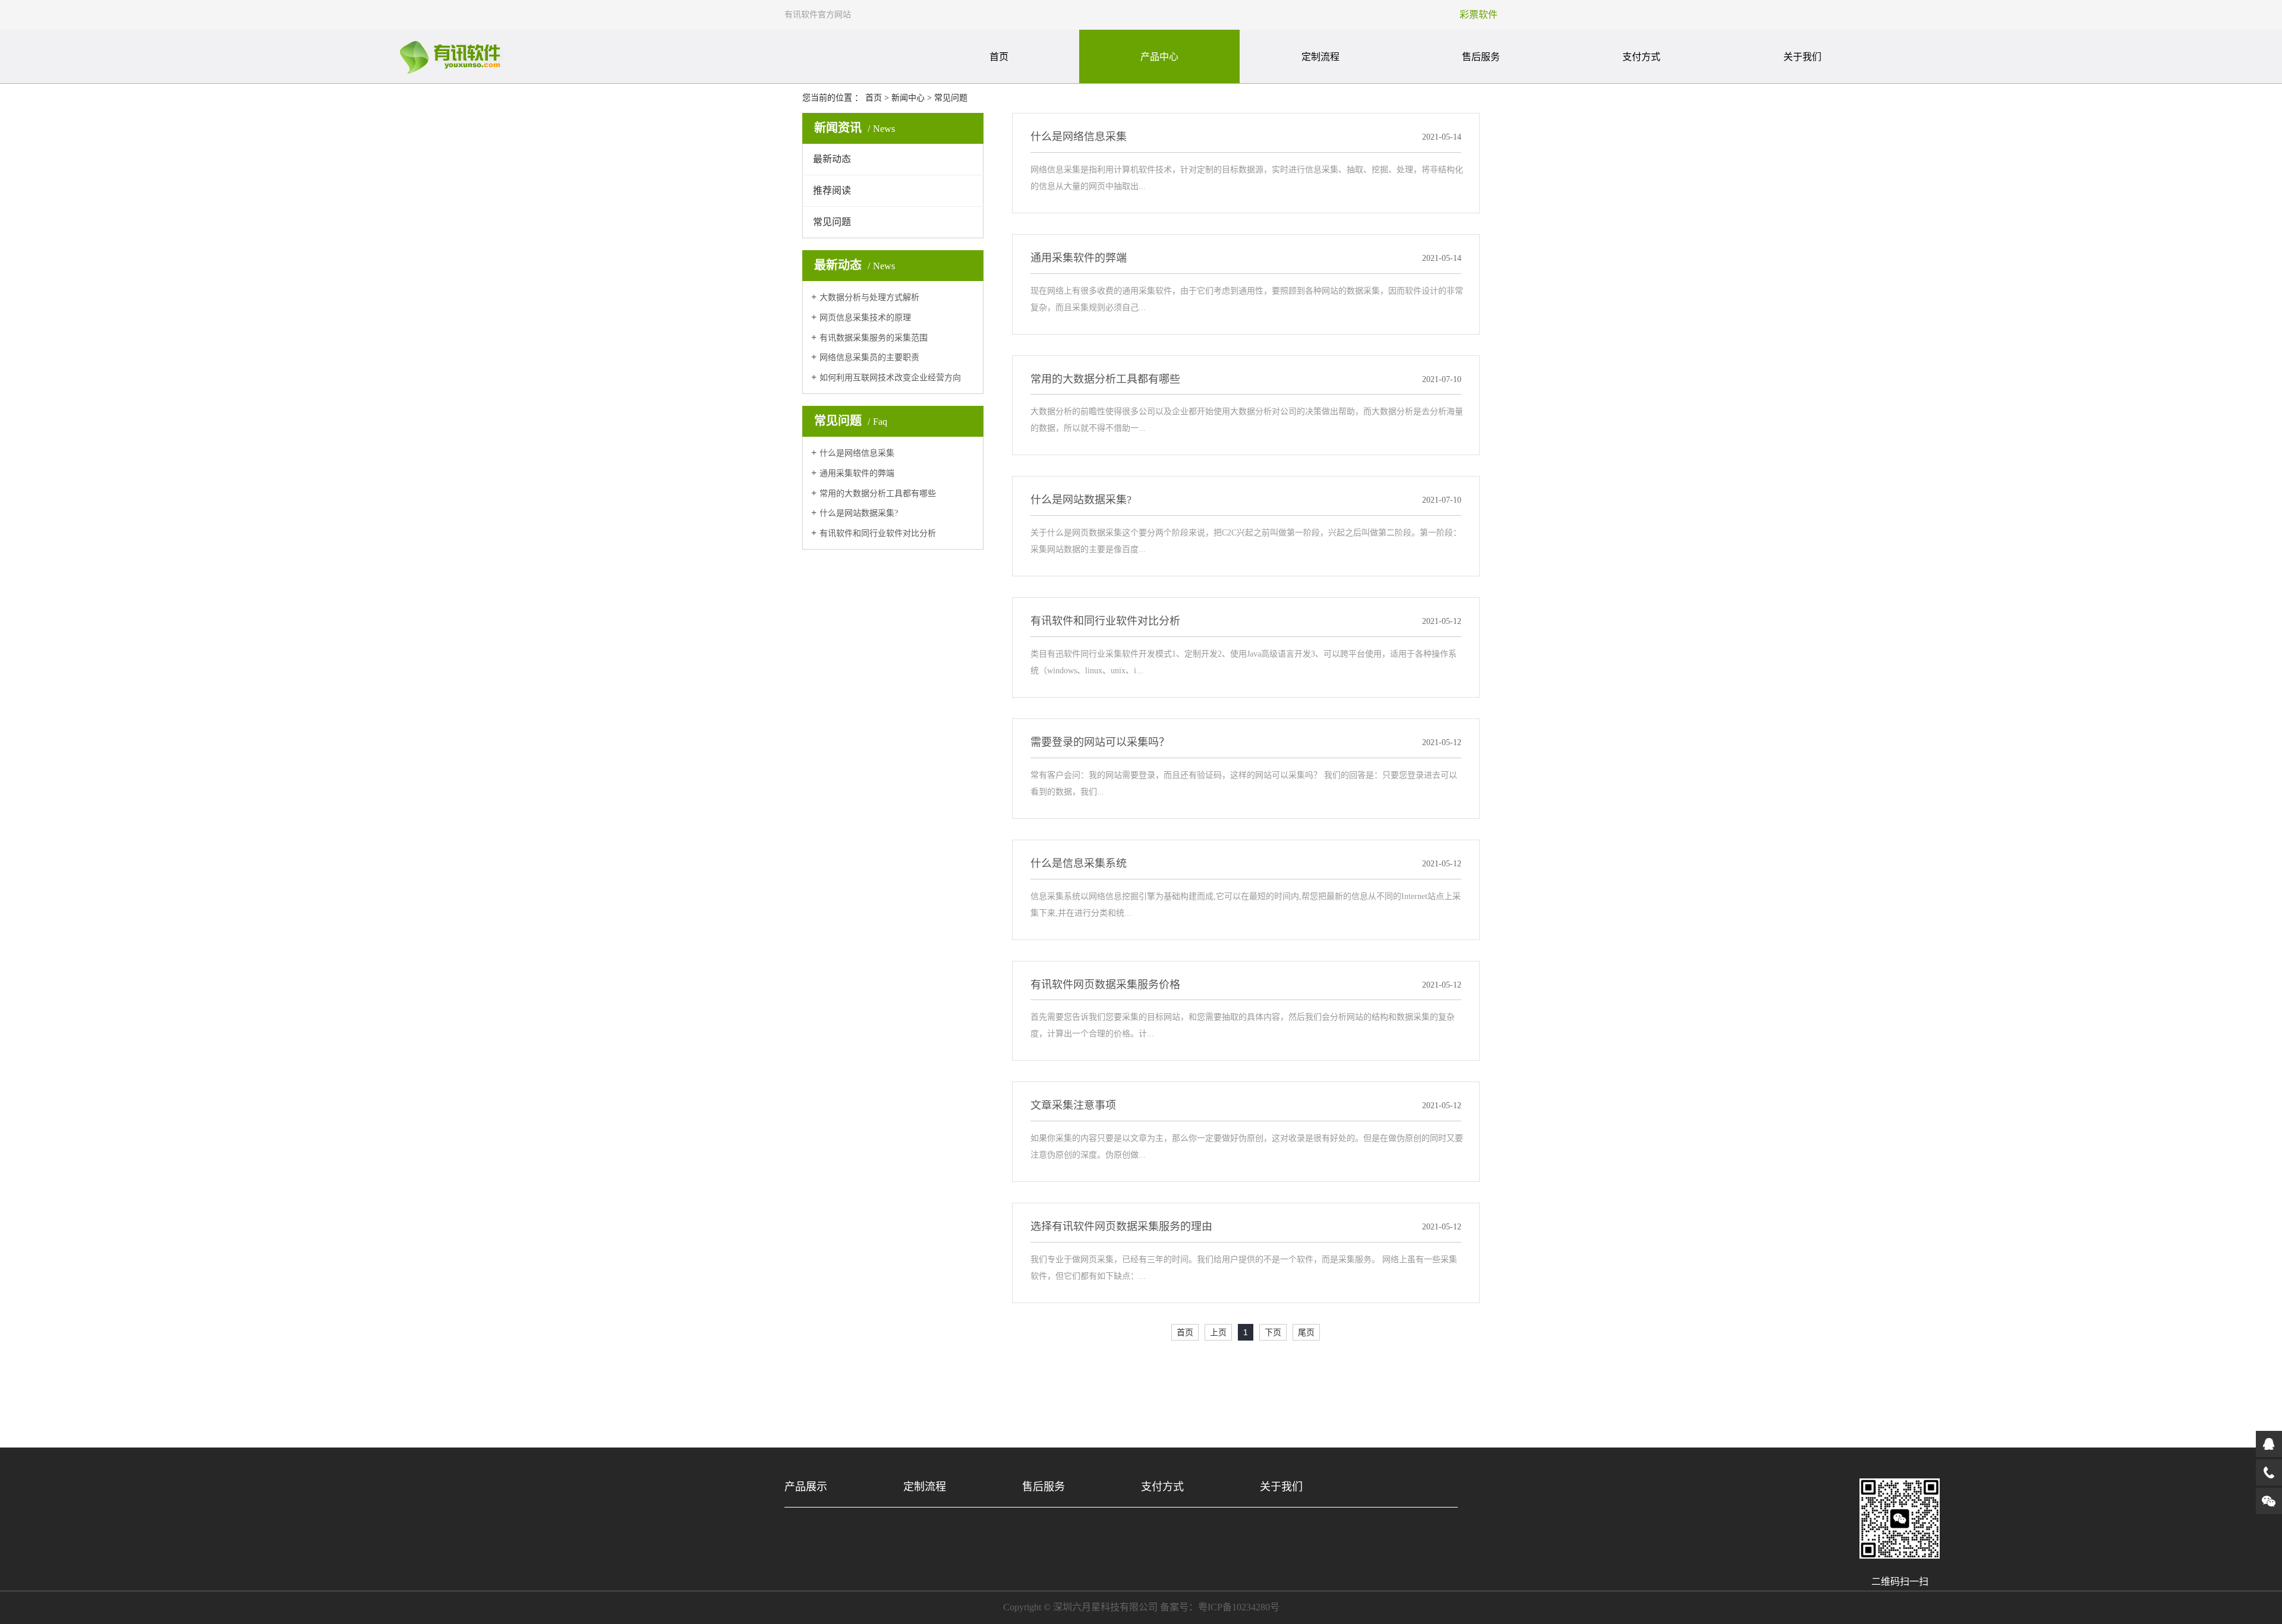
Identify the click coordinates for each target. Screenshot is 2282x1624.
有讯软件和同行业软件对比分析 (878, 533)
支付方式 (1641, 57)
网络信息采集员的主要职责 (869, 357)
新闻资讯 (855, 128)
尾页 (1306, 1332)
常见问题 (951, 98)
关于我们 (1802, 57)
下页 (1273, 1332)
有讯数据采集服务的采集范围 (874, 338)
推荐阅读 (832, 190)
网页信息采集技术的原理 (865, 318)
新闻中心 (908, 98)
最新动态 (832, 159)
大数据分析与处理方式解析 (869, 297)
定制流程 (1320, 57)
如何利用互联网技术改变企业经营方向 (890, 378)
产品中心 (1159, 57)
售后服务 (1481, 57)
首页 (999, 57)
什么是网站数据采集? (859, 513)
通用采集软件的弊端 (857, 473)
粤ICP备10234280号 (1239, 1607)
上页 (1218, 1332)
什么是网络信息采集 (857, 453)
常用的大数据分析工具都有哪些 (878, 493)
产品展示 (806, 1487)
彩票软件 (1479, 15)
